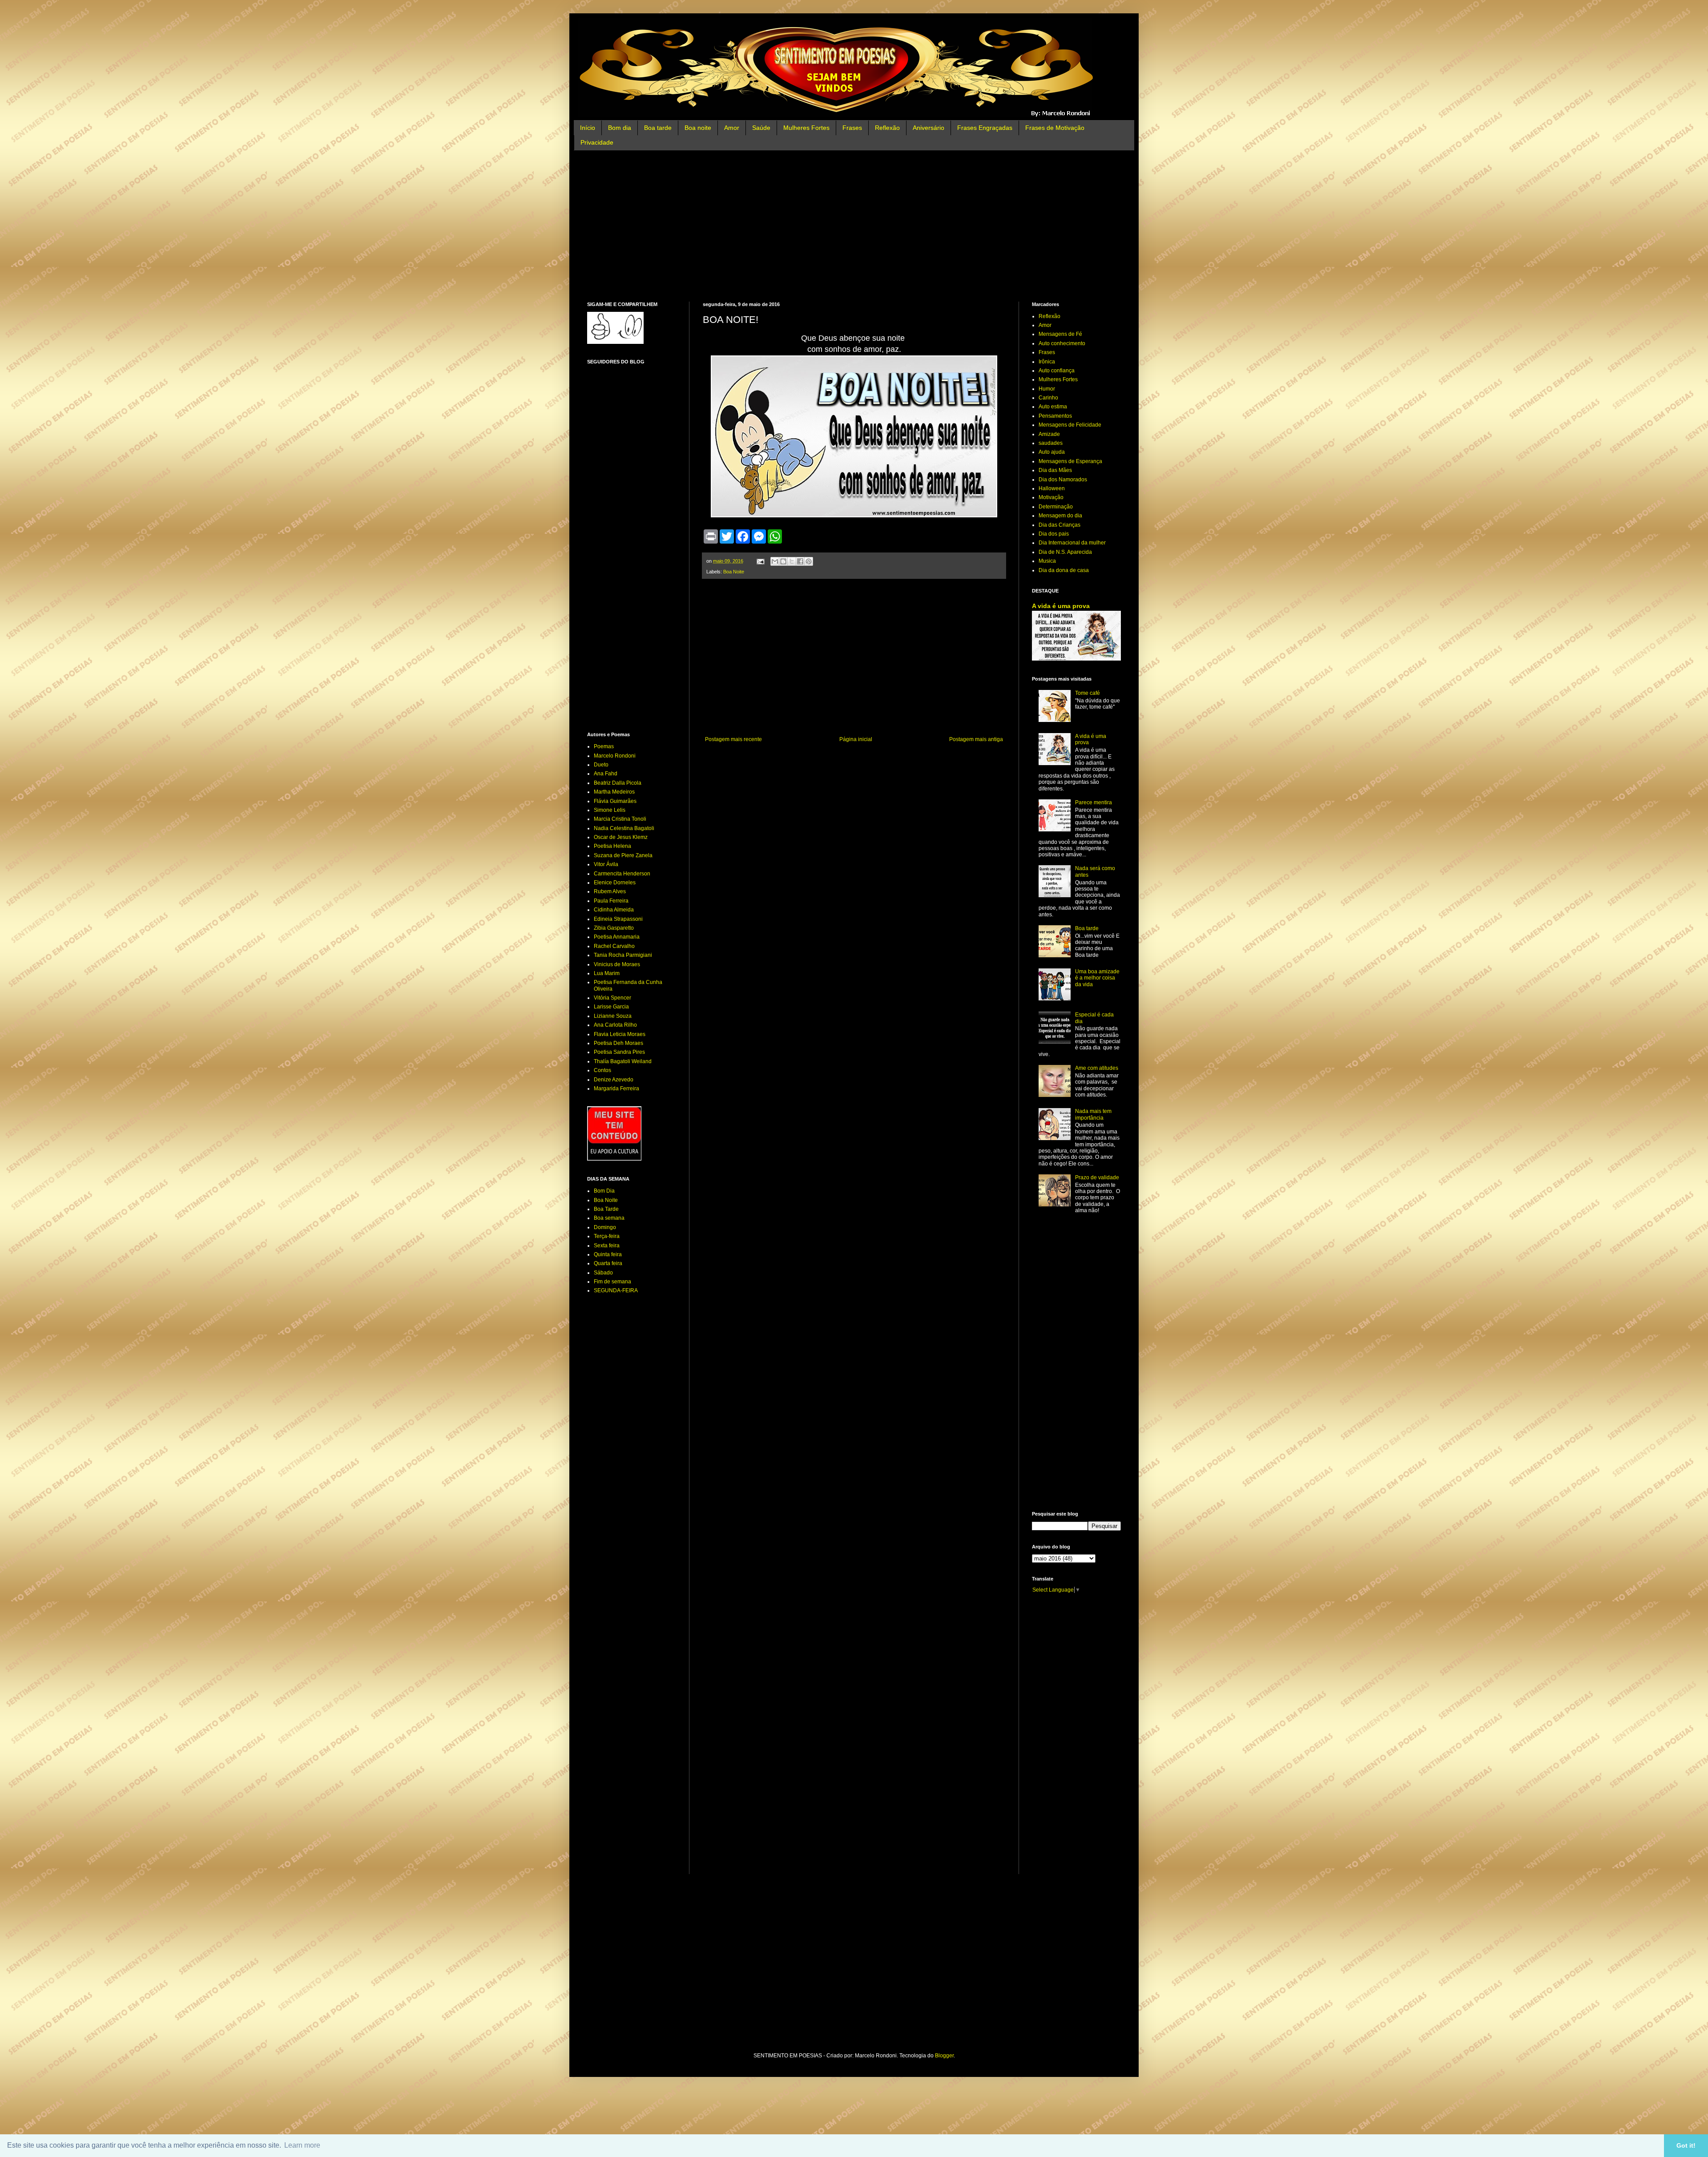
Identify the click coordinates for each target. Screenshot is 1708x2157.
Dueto (601, 765)
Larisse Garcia (611, 1007)
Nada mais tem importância (1093, 1114)
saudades (1051, 443)
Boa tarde (658, 128)
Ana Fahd (606, 774)
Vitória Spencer (612, 998)
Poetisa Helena (612, 846)
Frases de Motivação (1055, 128)
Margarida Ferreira (616, 1089)
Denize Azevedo (614, 1080)
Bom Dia (604, 1191)
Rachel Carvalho (614, 946)
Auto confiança (1057, 371)
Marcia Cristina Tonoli (620, 819)
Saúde (761, 128)
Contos (602, 1070)
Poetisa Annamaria (617, 937)
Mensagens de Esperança (1070, 461)
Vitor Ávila (606, 864)
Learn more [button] (302, 2145)
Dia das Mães (1055, 470)
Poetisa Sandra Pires (619, 1052)
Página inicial (856, 739)
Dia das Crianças (1059, 525)
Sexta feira (607, 1246)
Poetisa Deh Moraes (618, 1043)
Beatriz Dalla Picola (618, 783)
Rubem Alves (610, 891)
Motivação (1051, 497)
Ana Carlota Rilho (615, 1025)
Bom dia (620, 128)
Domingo (605, 1227)
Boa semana (609, 1218)
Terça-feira (607, 1236)
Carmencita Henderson (622, 874)
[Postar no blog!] (783, 561)
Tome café (1088, 693)
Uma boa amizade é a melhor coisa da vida (1097, 978)
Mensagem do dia (1060, 516)
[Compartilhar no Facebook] (800, 561)
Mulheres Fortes (806, 128)
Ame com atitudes (1097, 1068)
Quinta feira (608, 1254)
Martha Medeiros (614, 792)
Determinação (1056, 507)
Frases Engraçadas (985, 128)
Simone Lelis (610, 810)
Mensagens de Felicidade (1070, 425)
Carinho (1048, 398)
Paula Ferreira (611, 901)
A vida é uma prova (1061, 606)
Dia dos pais (1054, 534)
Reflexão (887, 128)
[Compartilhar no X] (792, 561)
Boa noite (698, 128)
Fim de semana (612, 1282)
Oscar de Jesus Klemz (621, 837)
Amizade (1049, 434)
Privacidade (597, 142)
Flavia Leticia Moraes (620, 1034)
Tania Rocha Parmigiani (623, 955)
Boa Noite (734, 572)
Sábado (603, 1273)
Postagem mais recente (733, 739)
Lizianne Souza (613, 1016)
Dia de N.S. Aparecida (1065, 552)
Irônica (1047, 362)
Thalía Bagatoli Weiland (623, 1061)
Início (588, 128)
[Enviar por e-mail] (775, 561)
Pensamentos (1055, 416)
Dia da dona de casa (1064, 570)
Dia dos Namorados (1063, 480)
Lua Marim (607, 973)
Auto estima (1053, 407)
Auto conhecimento (1062, 343)
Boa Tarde (606, 1209)
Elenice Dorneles (615, 883)
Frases (852, 128)
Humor (1047, 389)
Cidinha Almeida (614, 910)
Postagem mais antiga (976, 739)
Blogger (944, 2056)
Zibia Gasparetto (614, 928)
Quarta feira (608, 1263)
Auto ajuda (1052, 452)
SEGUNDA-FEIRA (616, 1290)
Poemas (604, 746)
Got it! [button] (1686, 2145)
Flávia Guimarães (615, 801)
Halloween (1052, 488)
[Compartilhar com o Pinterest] (809, 561)
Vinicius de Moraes (617, 964)
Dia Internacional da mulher (1072, 543)
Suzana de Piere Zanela (623, 855)
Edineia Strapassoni (618, 919)
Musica (1047, 561)
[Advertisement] (854, 226)
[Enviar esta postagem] (760, 561)
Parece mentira (1094, 802)
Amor (732, 128)
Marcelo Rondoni (615, 756)
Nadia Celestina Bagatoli (624, 828)
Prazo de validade (1097, 1177)
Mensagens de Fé (1060, 334)
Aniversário (929, 128)
